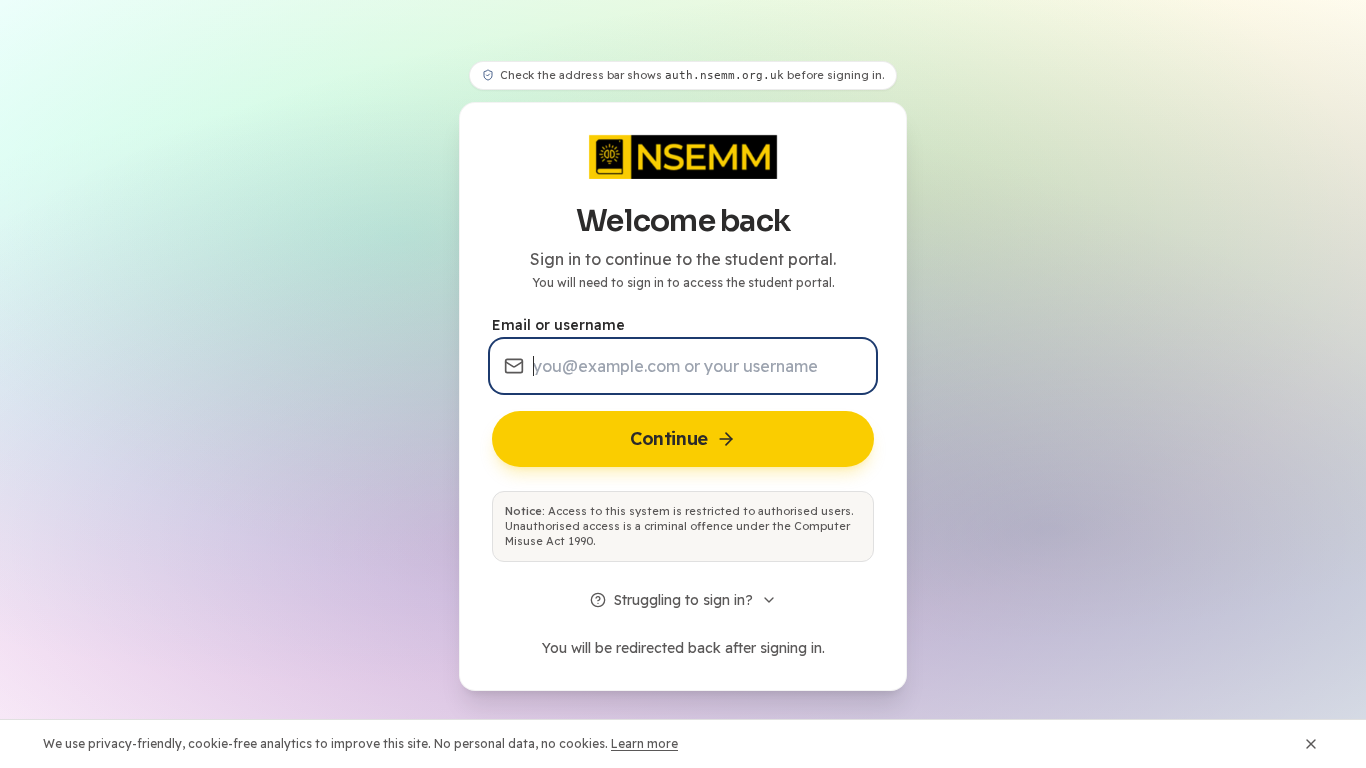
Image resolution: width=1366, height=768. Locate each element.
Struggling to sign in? (683, 600)
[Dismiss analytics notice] (1311, 744)
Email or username (558, 325)
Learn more (644, 743)
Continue (668, 438)
